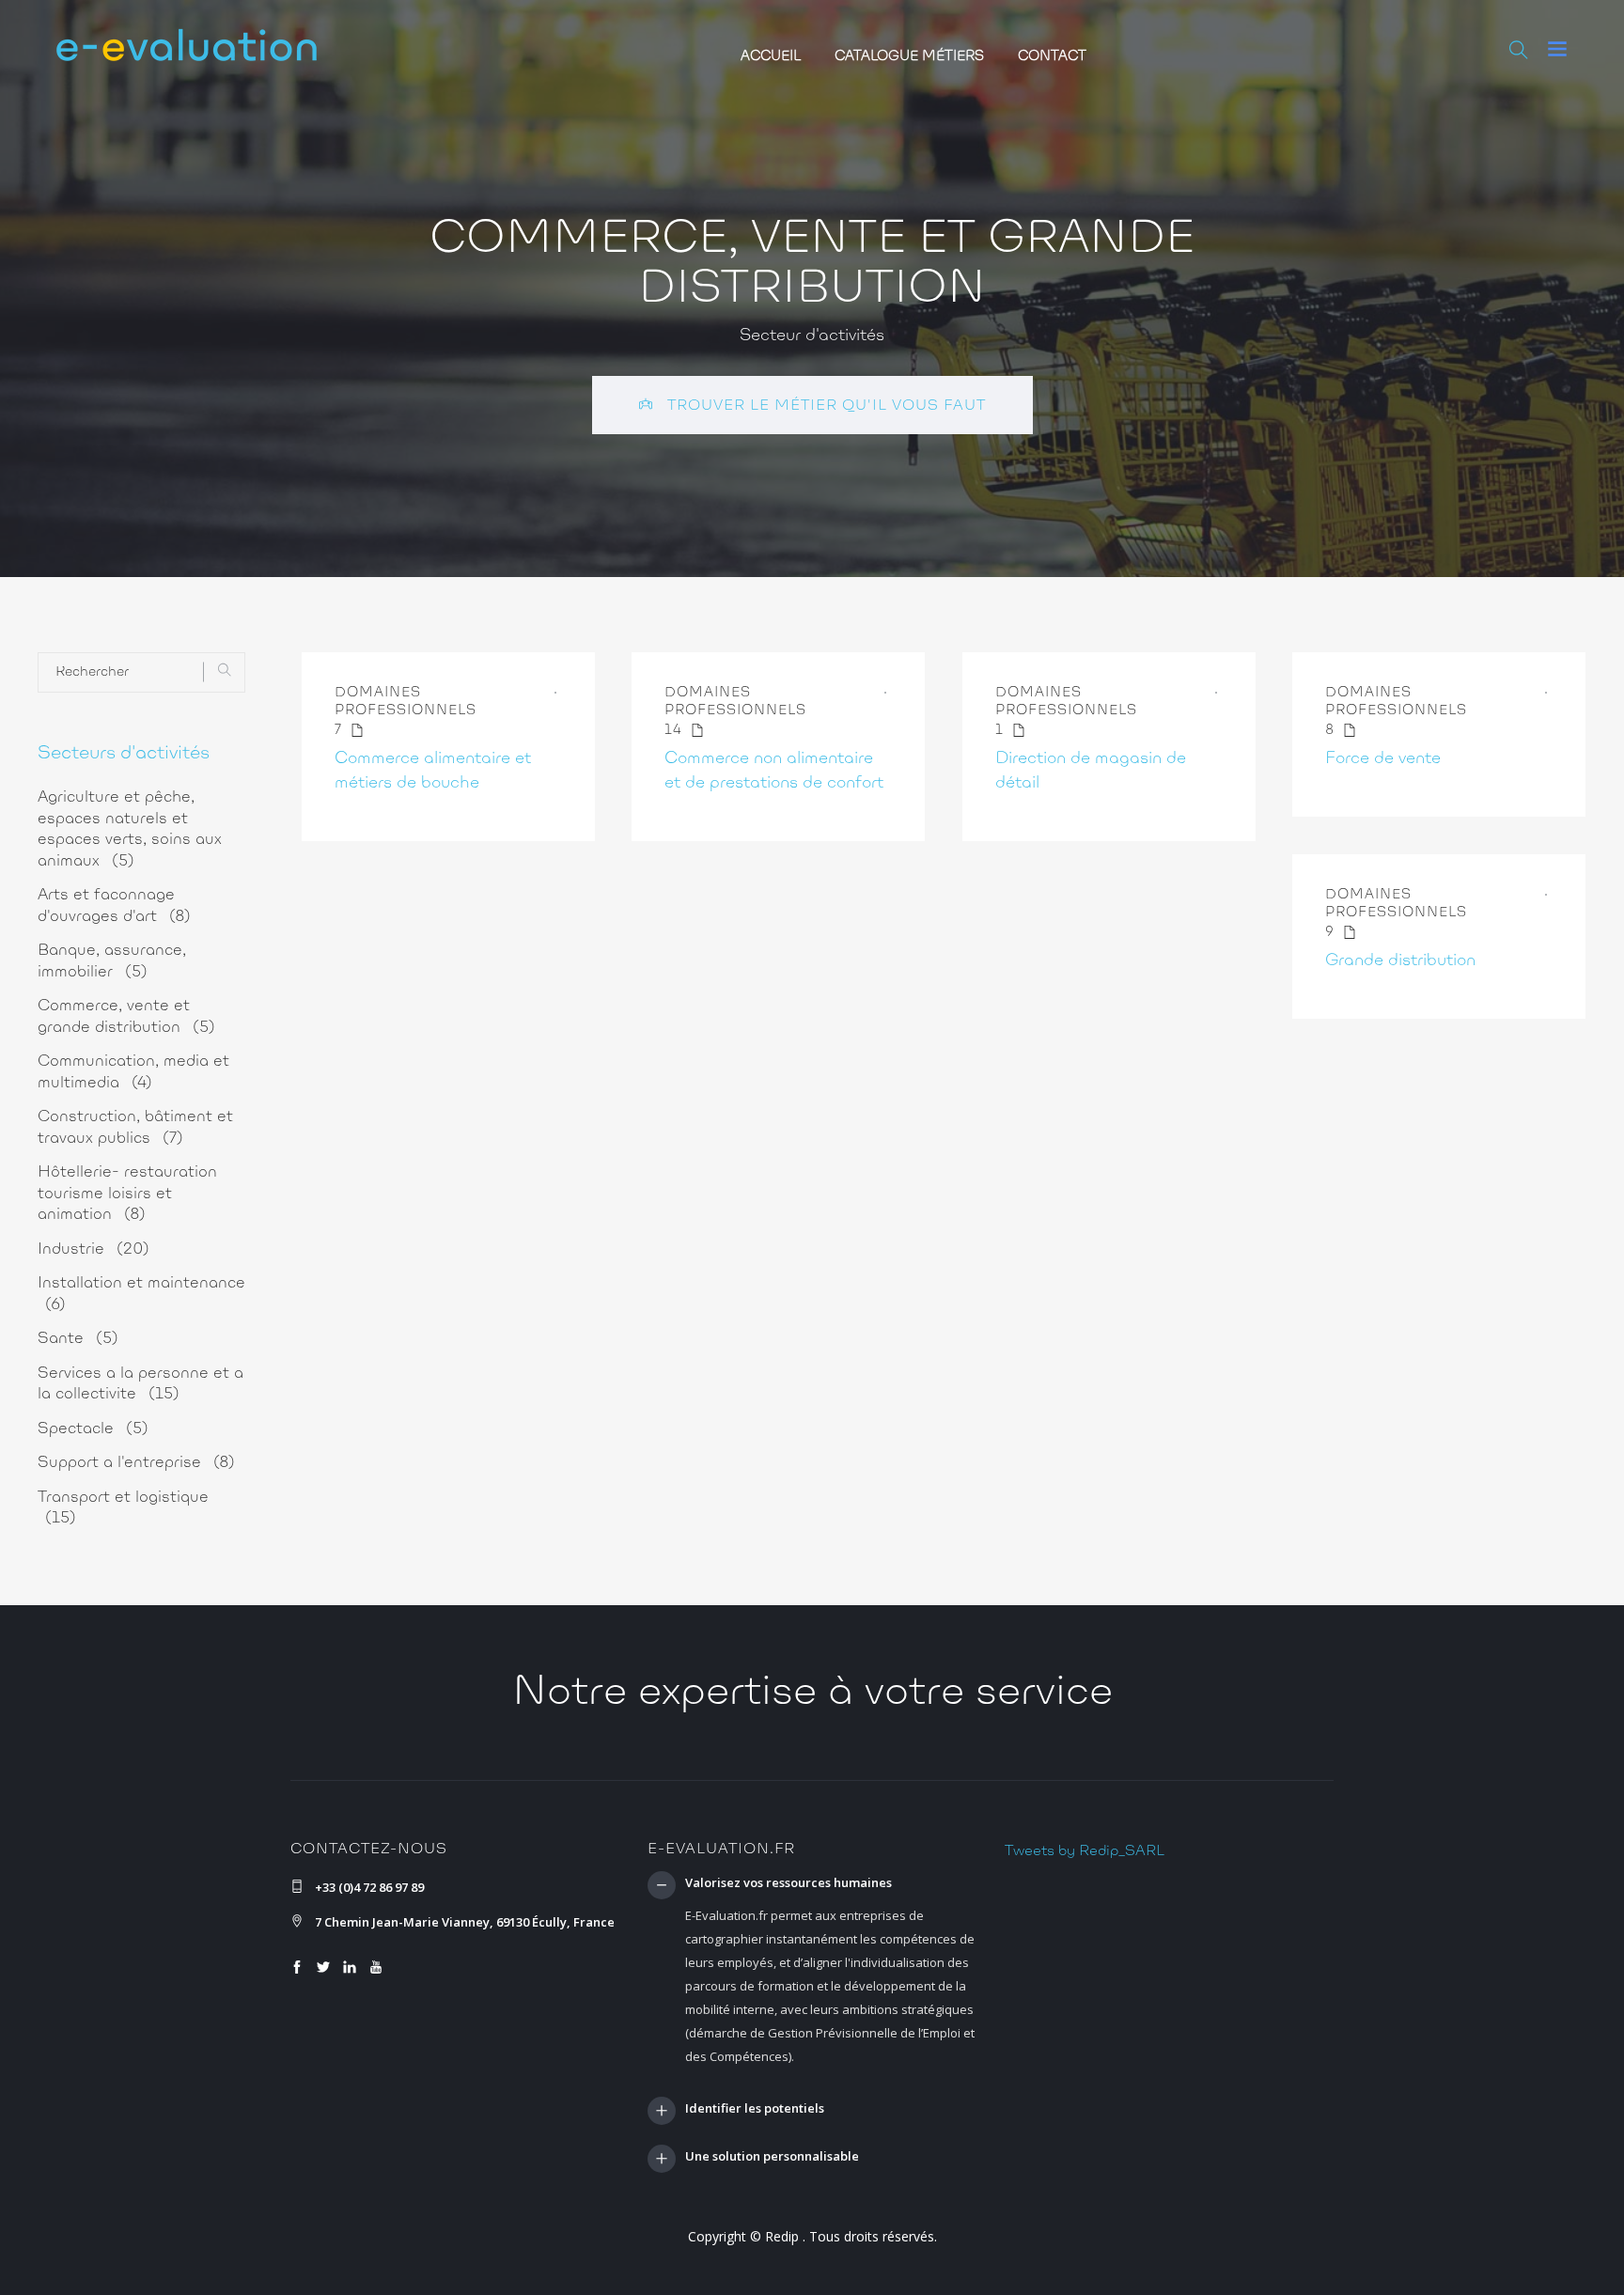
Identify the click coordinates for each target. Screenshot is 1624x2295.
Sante (78, 1339)
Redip (782, 2236)
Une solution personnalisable (772, 2157)
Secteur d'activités (812, 336)
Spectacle (93, 1429)
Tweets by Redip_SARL (1085, 1851)
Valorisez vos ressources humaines (789, 1883)
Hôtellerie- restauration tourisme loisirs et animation (127, 1194)
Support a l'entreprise (136, 1463)
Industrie (94, 1249)
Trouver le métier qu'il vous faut (824, 406)
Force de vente (1383, 759)
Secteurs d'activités (124, 754)
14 (676, 731)
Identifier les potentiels (755, 2109)
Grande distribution (1400, 961)
